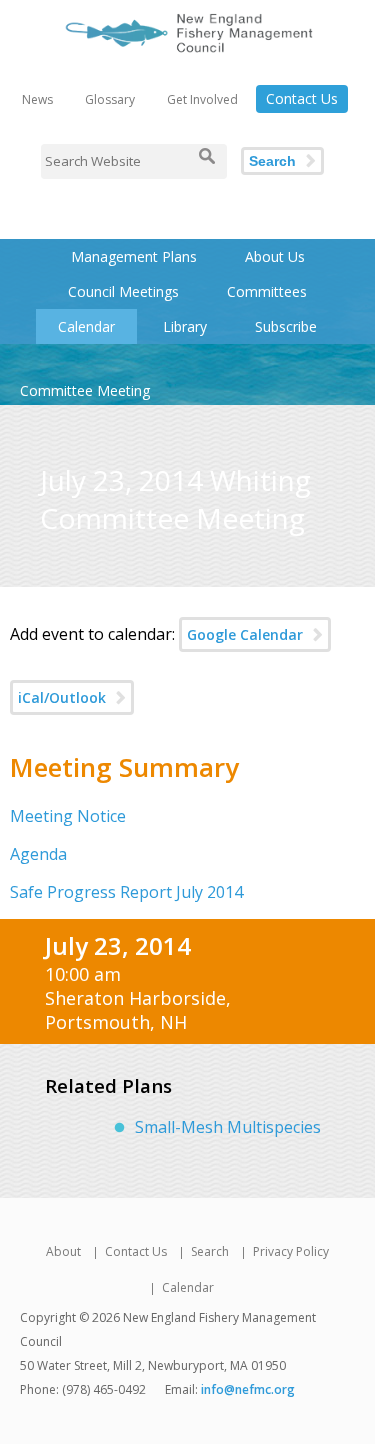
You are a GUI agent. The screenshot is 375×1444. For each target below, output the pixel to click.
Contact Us (302, 98)
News (37, 99)
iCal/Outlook (62, 697)
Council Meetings (123, 291)
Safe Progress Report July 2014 (126, 892)
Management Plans (134, 256)
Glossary (110, 99)
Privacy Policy (291, 1251)
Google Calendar (245, 634)
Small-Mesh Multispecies (228, 1127)
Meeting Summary (124, 767)
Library (185, 326)
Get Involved (202, 99)
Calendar (86, 326)
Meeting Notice (68, 816)
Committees (267, 291)
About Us (275, 256)
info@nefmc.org (248, 1389)
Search (272, 161)
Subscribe (286, 326)
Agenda (38, 854)
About (63, 1251)
